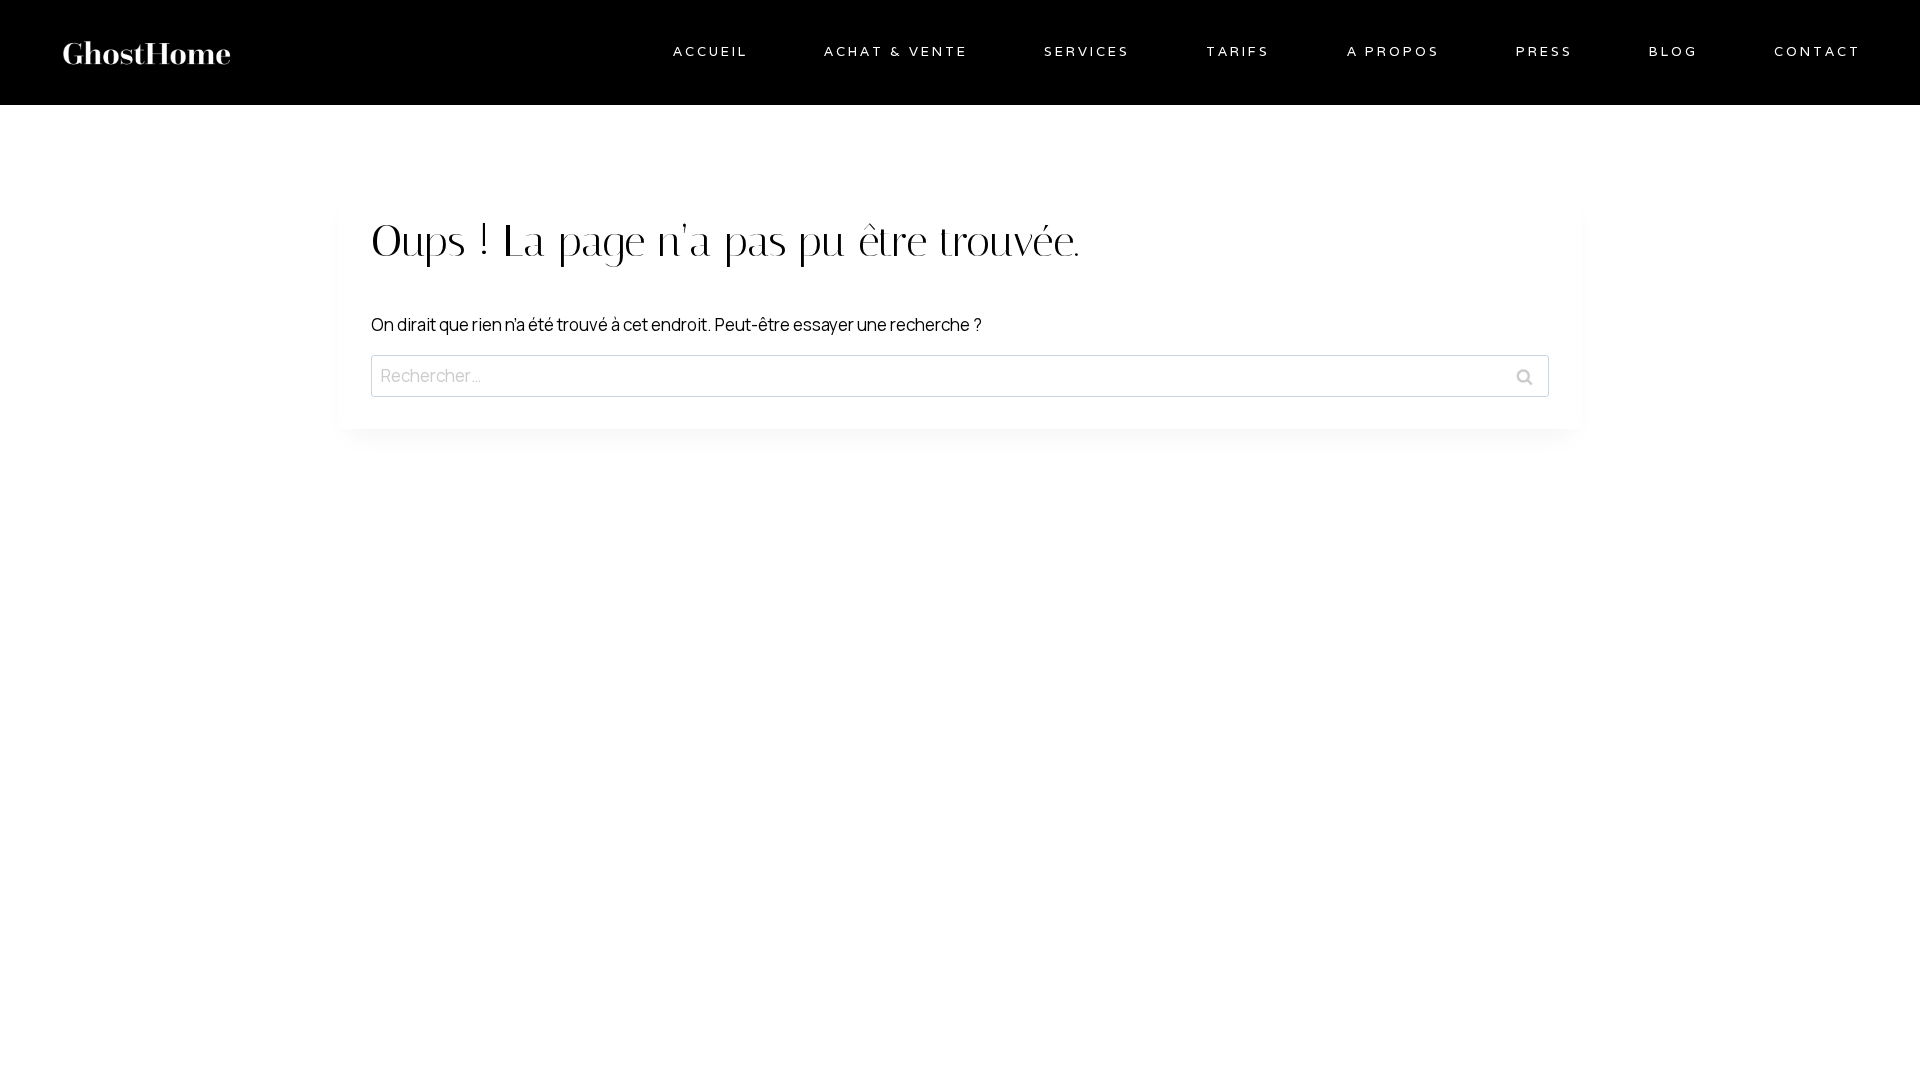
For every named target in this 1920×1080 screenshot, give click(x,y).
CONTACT (1817, 51)
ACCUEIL (710, 51)
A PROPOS (1393, 51)
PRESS (1544, 51)
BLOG (1673, 51)
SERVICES (1087, 51)
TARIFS (1238, 51)
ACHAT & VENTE (896, 51)
